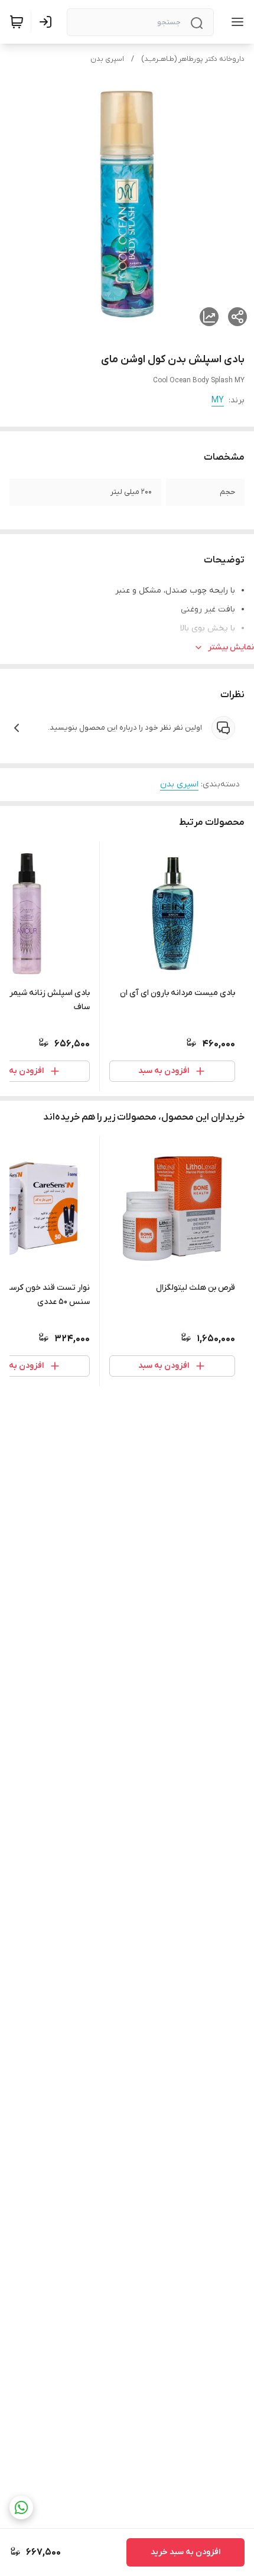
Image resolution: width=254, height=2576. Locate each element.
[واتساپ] (21, 2507)
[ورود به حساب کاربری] (48, 22)
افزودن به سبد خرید (185, 2552)
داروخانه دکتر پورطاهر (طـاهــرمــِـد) (193, 59)
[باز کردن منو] (235, 22)
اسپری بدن (107, 59)
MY (218, 400)
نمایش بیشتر (231, 647)
